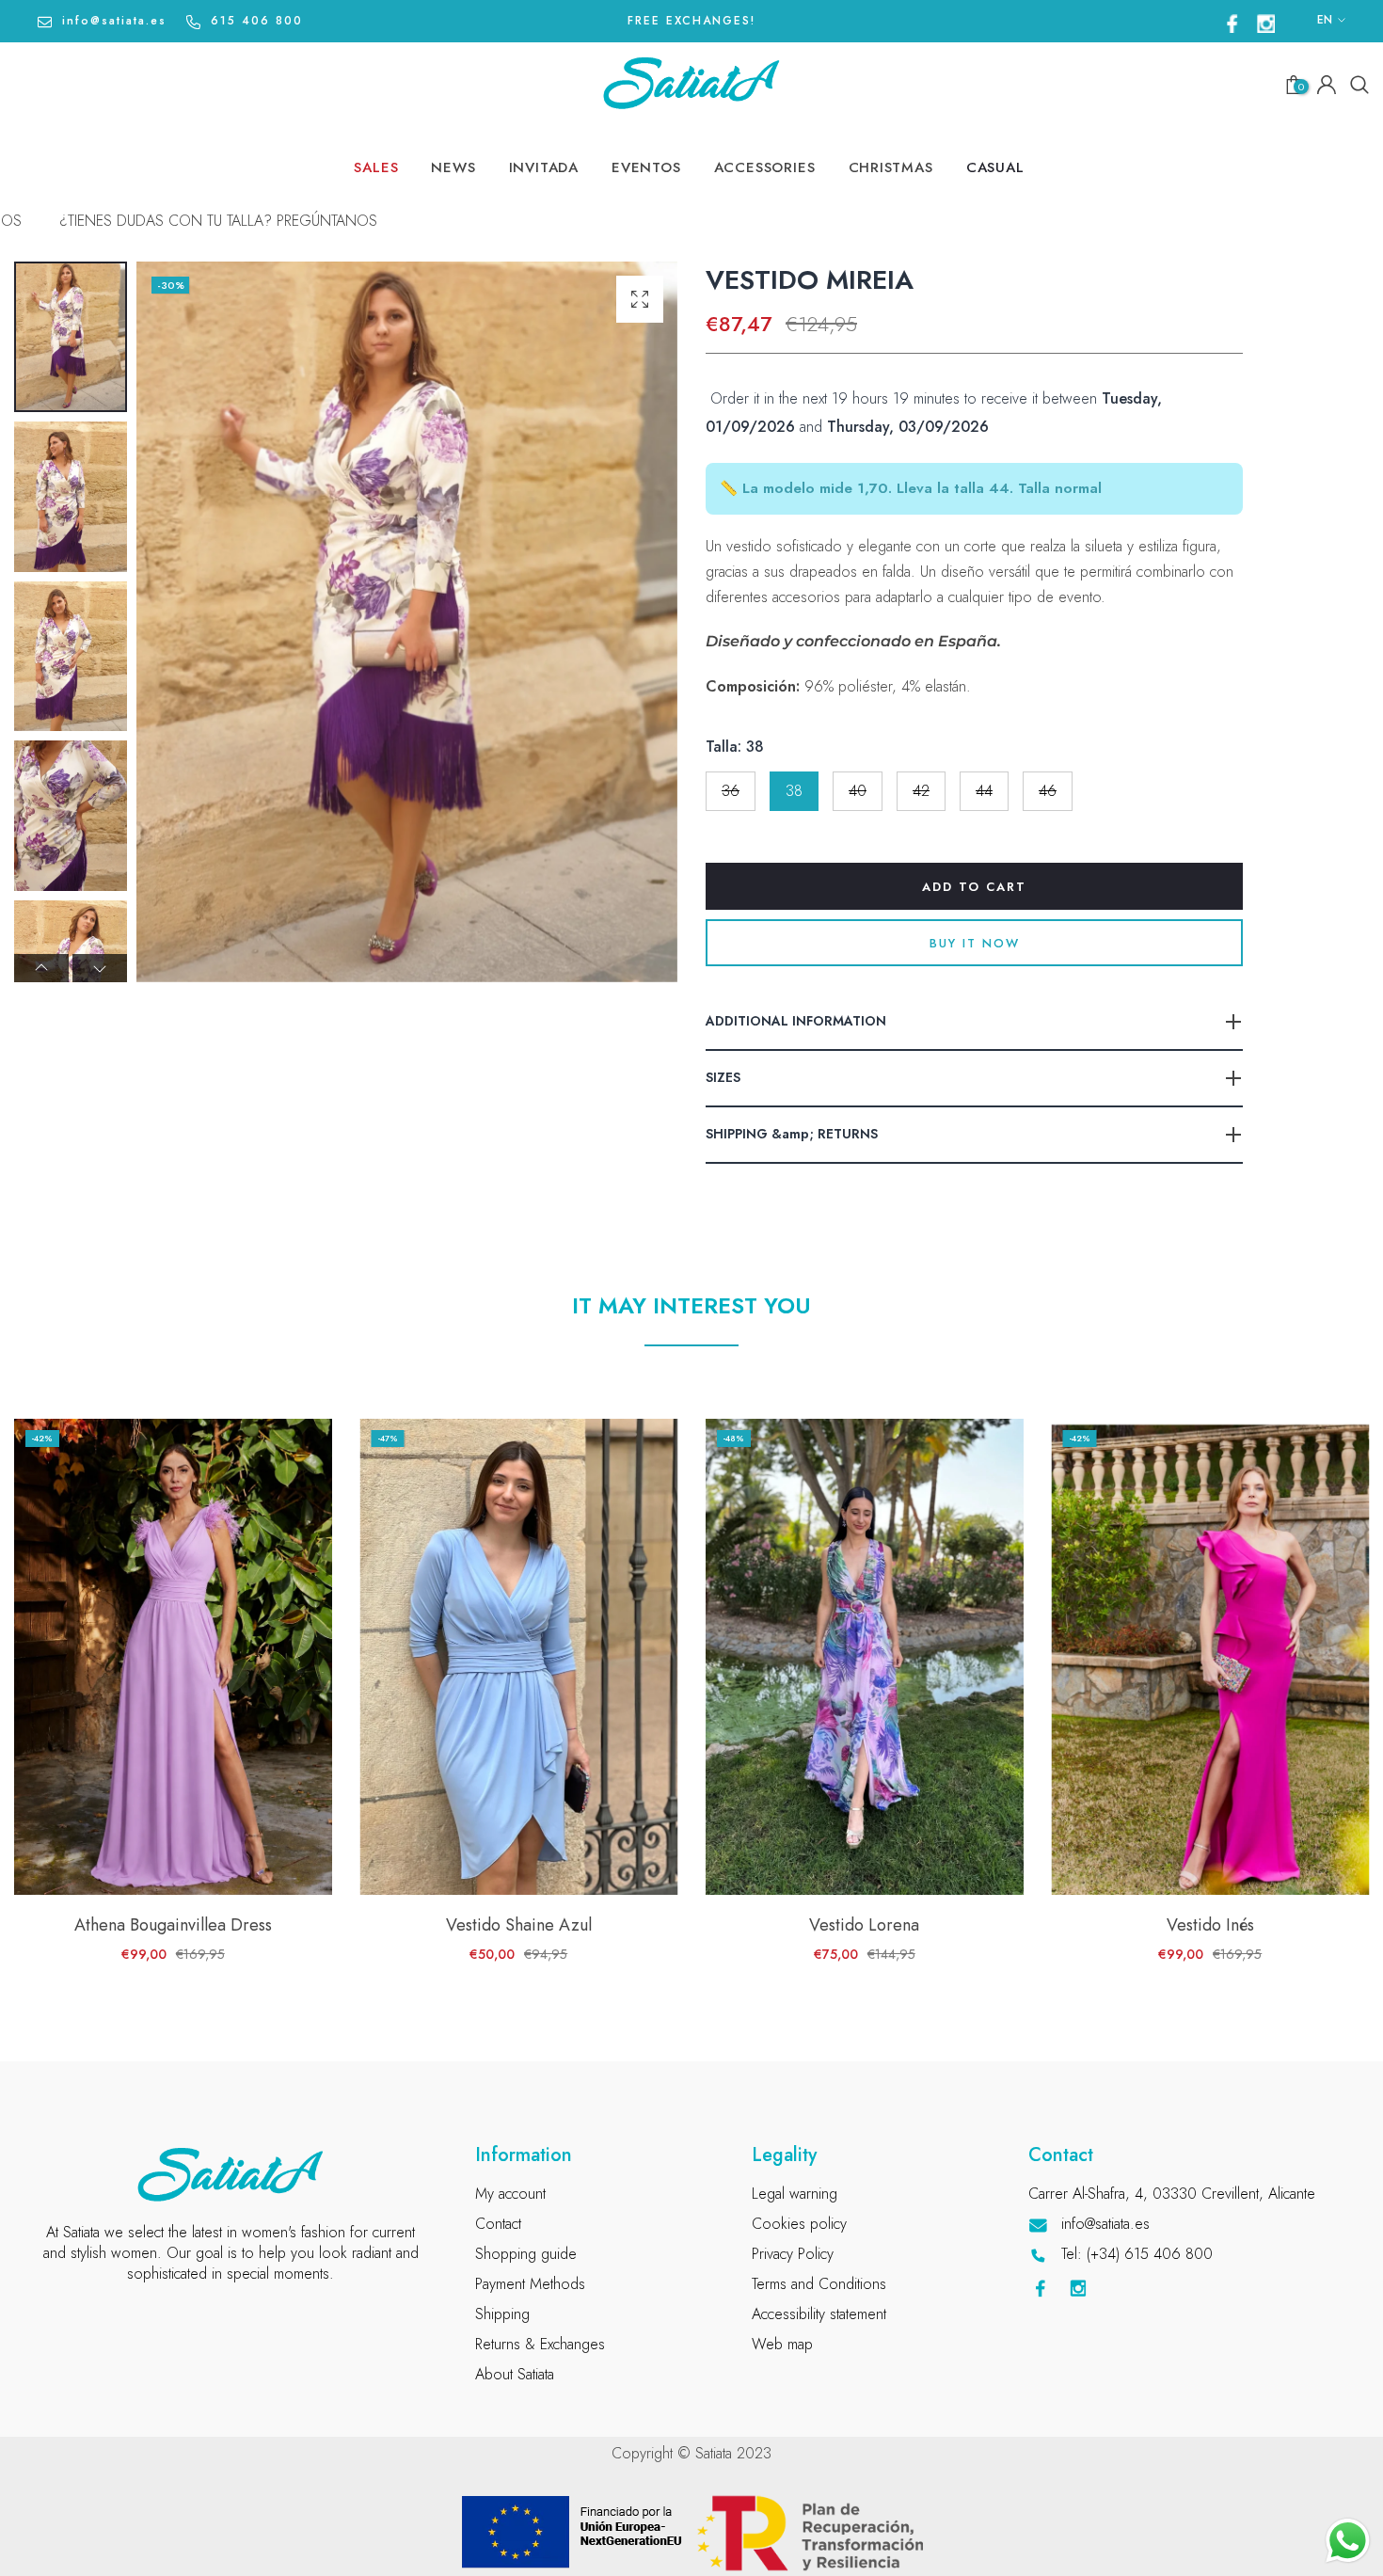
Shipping (502, 2314)
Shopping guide (526, 2254)
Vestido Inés (1210, 1926)
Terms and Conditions (819, 2284)
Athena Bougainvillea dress (173, 1926)
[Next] (100, 968)
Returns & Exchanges (540, 2344)
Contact (498, 2224)
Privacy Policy (793, 2254)
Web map (782, 2344)
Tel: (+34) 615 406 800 (1137, 2254)
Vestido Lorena (864, 1926)
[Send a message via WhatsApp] (1348, 2541)
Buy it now (975, 943)
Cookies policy (799, 2224)
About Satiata (515, 2374)
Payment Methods (530, 2284)
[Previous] (41, 968)
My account (510, 2194)
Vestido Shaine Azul (519, 1926)
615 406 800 (257, 21)
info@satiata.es (114, 21)
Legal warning (795, 2194)
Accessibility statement (819, 2314)
